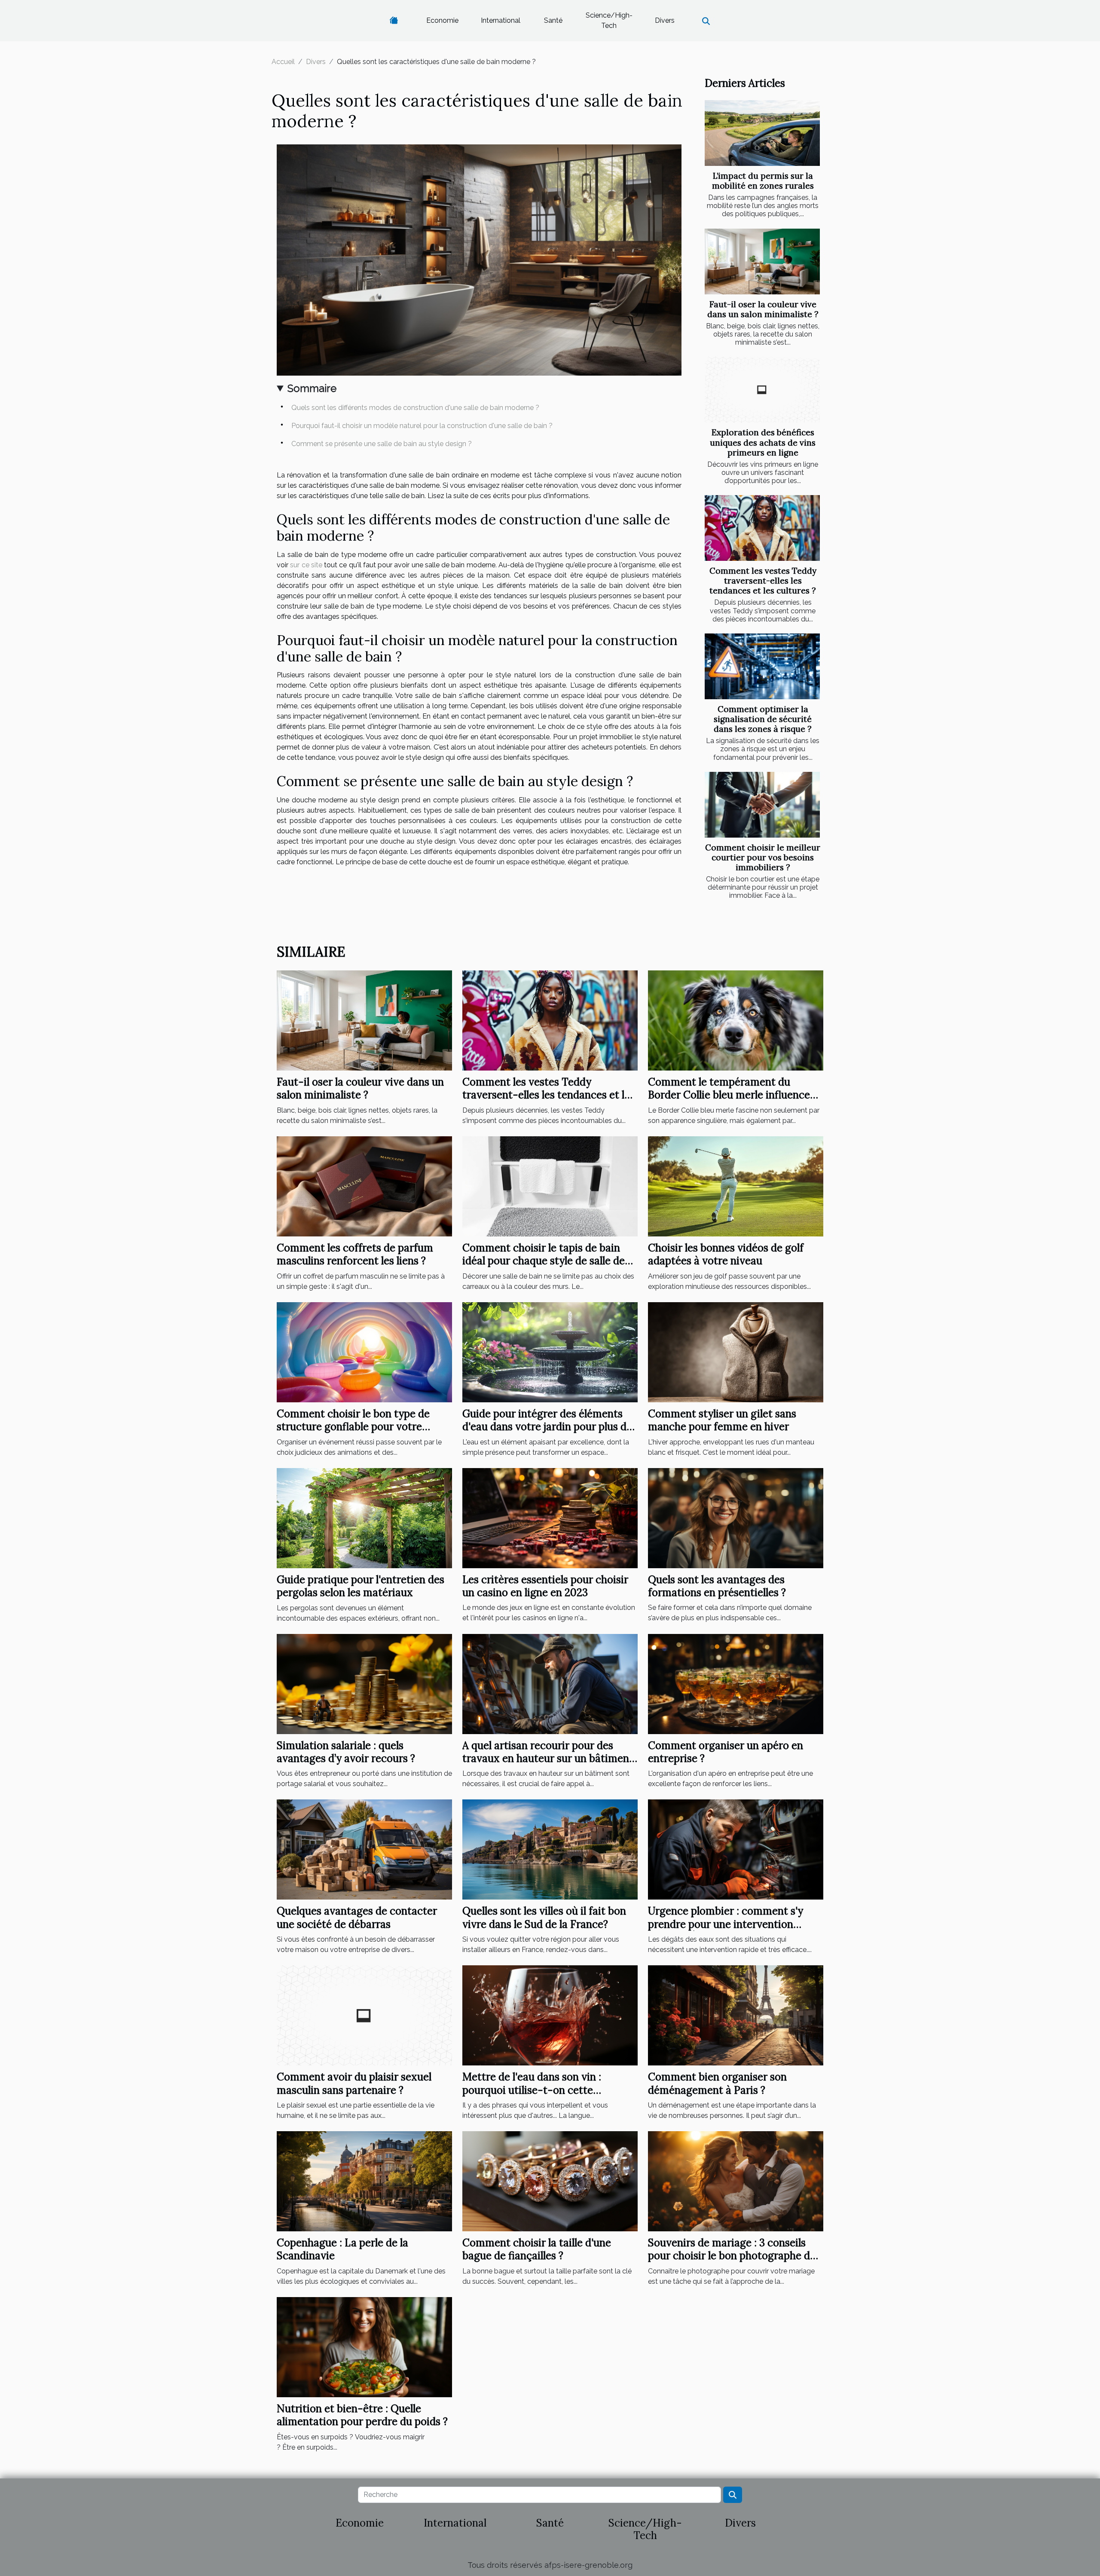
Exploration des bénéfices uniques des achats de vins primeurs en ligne (763, 442)
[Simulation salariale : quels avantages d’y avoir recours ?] (364, 1683)
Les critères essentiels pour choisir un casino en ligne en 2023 (545, 1586)
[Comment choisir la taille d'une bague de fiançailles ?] (550, 2181)
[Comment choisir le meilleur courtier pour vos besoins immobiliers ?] (762, 805)
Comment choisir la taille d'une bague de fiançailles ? (537, 2249)
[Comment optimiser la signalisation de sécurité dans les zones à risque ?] (762, 666)
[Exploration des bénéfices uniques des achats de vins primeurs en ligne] (762, 390)
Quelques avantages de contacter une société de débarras (357, 1917)
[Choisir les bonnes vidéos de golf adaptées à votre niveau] (736, 1186)
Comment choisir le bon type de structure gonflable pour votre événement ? (353, 1427)
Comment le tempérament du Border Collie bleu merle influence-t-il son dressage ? (732, 1095)
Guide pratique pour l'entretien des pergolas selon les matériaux (361, 1586)
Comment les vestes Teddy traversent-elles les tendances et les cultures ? (763, 581)
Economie (442, 20)
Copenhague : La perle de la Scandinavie (342, 2249)
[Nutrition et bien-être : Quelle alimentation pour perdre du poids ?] (364, 2346)
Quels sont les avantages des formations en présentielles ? (717, 1586)
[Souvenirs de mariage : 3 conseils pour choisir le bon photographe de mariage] (736, 2181)
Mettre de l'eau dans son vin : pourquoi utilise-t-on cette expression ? (532, 2090)
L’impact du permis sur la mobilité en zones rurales (763, 181)
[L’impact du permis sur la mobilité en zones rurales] (762, 133)
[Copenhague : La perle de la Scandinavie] (364, 2181)
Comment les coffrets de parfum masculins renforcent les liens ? (355, 1254)
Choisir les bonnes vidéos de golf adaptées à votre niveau (726, 1254)
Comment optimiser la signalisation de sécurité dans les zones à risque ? (763, 719)
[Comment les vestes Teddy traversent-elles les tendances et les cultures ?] (762, 528)
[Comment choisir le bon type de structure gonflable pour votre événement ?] (364, 1352)
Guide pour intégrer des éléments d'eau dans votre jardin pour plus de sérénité (547, 1427)
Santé (553, 20)
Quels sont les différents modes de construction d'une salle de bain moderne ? (415, 408)
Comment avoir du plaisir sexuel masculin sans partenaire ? (354, 2083)
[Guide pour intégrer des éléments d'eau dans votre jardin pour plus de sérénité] (550, 1352)
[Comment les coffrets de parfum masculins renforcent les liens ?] (364, 1186)
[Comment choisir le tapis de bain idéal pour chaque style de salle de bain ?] (550, 1186)
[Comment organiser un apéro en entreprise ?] (736, 1683)
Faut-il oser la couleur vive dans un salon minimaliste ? (763, 309)
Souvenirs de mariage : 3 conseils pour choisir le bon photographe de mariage (732, 2256)
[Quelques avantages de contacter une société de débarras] (364, 1849)
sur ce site (306, 565)
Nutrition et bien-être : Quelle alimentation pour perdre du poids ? (362, 2415)
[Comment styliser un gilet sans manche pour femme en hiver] (736, 1352)
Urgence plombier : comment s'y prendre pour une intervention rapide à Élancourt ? (726, 1924)
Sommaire (312, 388)
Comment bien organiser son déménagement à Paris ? (717, 2083)
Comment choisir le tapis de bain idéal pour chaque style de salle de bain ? (544, 1261)
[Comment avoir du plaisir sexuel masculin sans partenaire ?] (364, 2015)
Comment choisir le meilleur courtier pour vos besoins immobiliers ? (763, 857)
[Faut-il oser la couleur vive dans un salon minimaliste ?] (762, 262)
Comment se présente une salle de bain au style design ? (382, 444)
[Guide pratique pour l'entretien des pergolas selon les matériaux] (364, 1517)
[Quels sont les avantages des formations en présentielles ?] (736, 1517)
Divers (665, 20)
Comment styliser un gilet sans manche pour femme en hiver (722, 1420)
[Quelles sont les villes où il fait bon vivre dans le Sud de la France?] (550, 1849)
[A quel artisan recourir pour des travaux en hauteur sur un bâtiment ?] (550, 1683)
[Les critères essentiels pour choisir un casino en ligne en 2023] (550, 1517)
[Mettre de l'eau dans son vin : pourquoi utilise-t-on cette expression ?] (550, 2015)
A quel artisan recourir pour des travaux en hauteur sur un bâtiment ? (548, 1759)
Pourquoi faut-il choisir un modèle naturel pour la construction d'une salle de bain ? (422, 426)
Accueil (283, 62)
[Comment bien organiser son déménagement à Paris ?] (736, 2015)
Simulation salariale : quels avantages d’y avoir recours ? (346, 1752)
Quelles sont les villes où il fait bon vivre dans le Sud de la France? (544, 1917)
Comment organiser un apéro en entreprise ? (726, 1752)
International (501, 20)
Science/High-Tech (609, 20)
